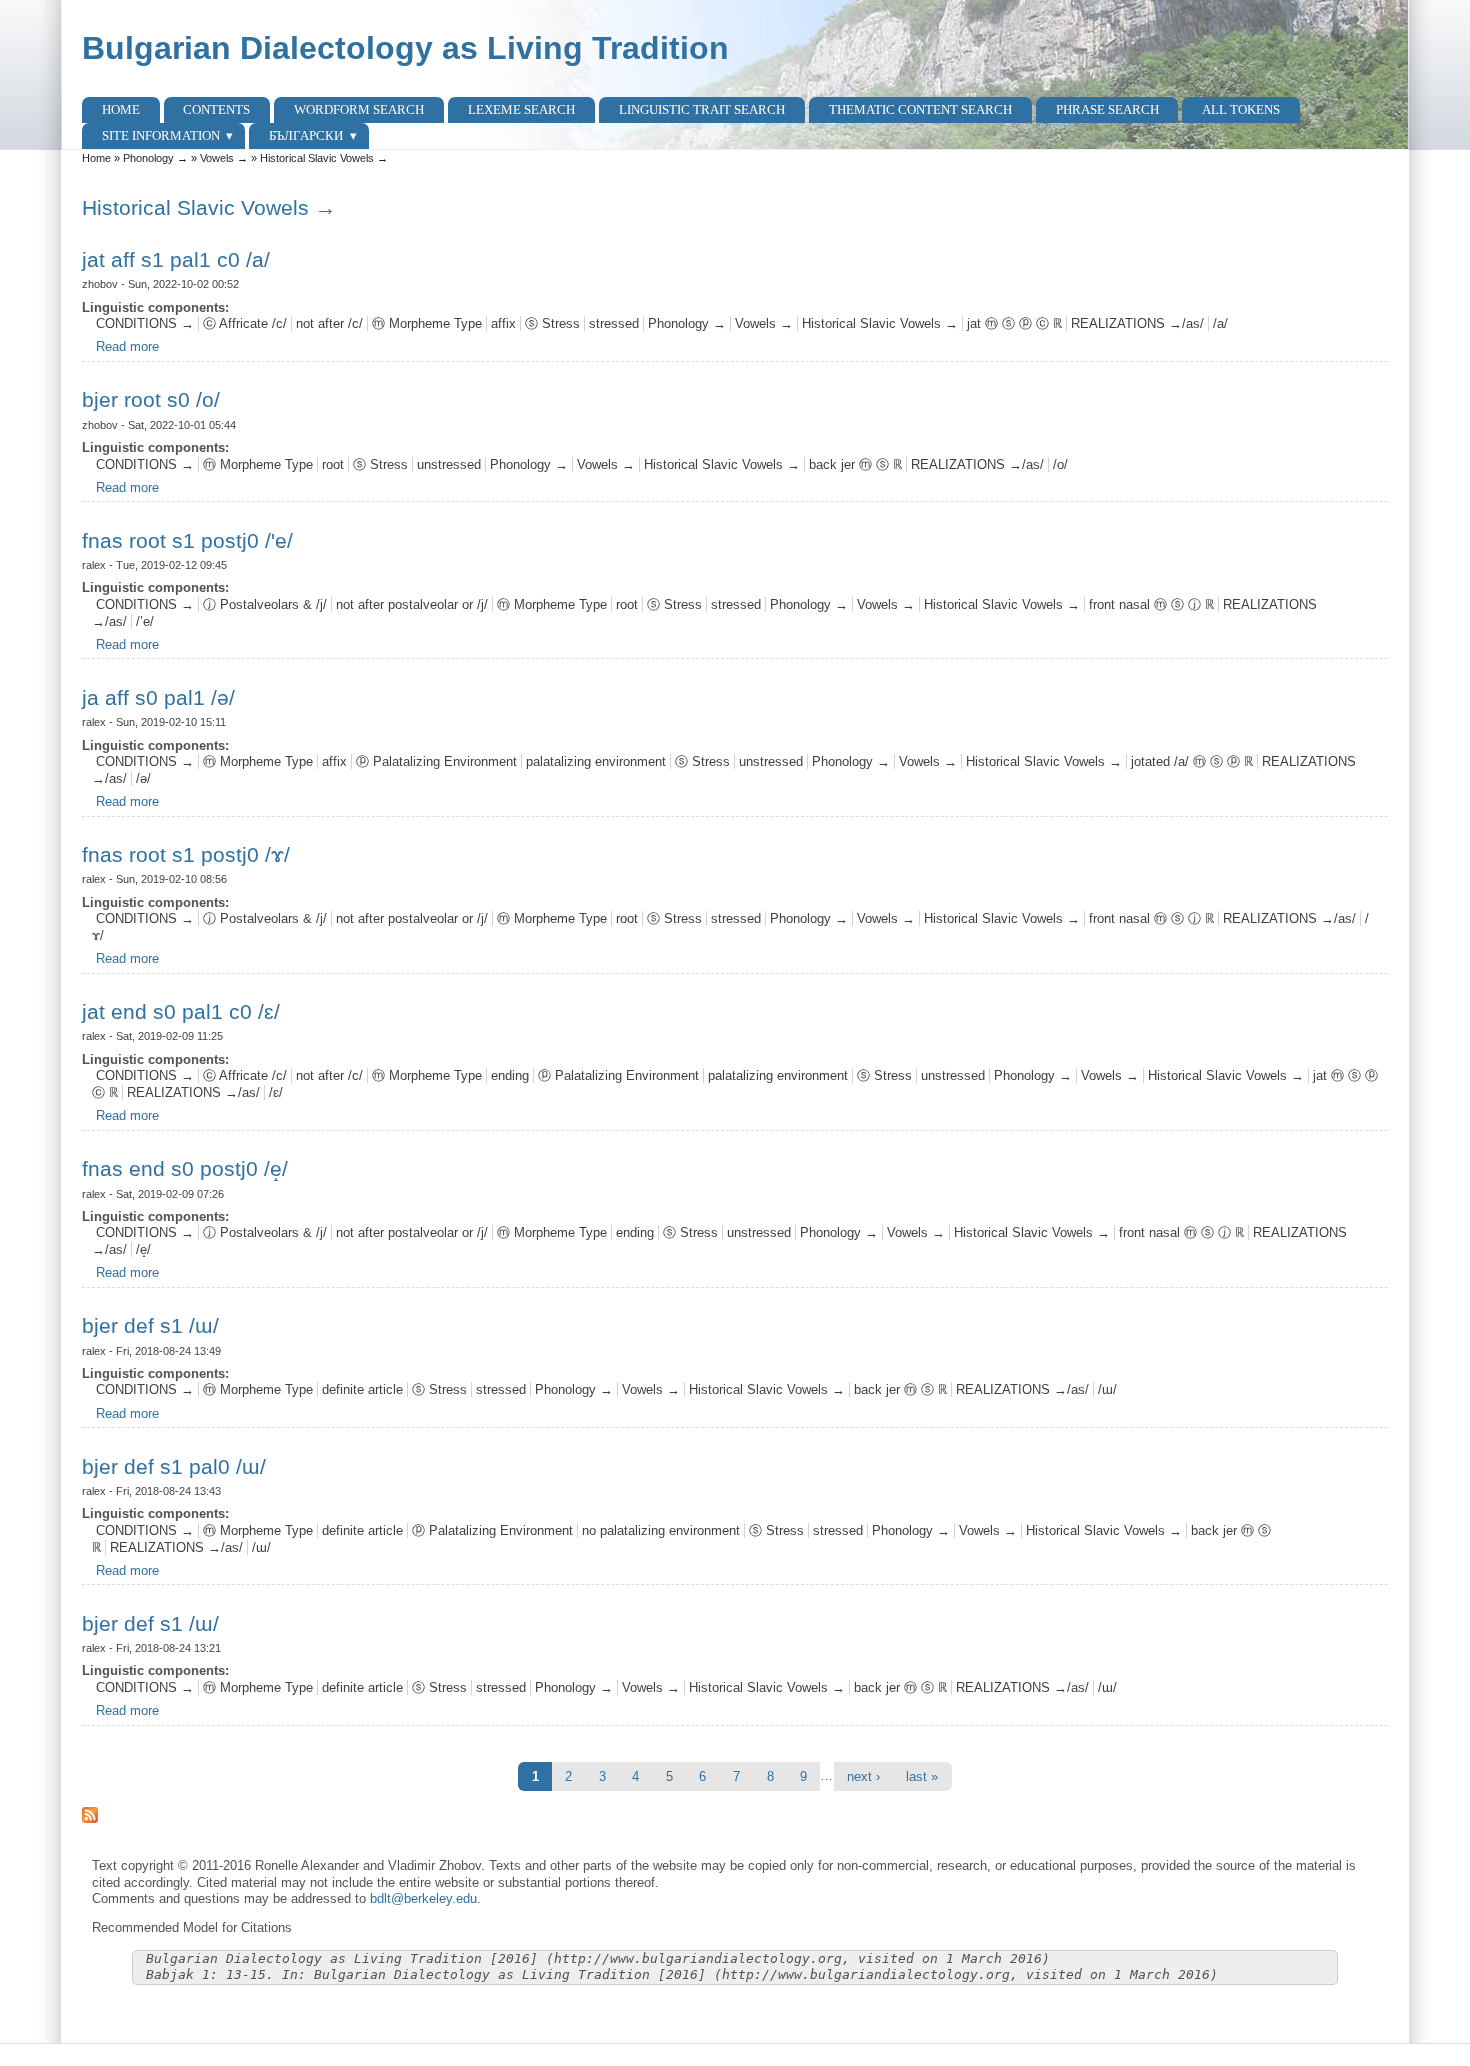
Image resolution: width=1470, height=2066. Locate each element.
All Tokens (1241, 109)
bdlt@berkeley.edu (423, 1898)
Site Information (161, 135)
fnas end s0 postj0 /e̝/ (185, 1168)
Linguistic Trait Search (702, 109)
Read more (127, 346)
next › (863, 1776)
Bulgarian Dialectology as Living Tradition (405, 48)
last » (922, 1776)
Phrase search (1107, 109)
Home (121, 109)
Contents (216, 109)
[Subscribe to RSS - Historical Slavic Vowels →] (735, 1815)
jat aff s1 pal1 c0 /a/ (176, 259)
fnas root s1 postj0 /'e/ (187, 540)
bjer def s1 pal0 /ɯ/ (174, 1466)
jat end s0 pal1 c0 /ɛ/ (181, 1011)
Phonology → (155, 158)
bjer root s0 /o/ (151, 399)
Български (306, 135)
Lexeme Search (521, 109)
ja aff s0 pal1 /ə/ (158, 697)
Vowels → (224, 158)
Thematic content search (920, 109)
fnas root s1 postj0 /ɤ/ (186, 854)
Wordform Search (359, 109)
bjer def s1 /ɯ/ (150, 1325)
